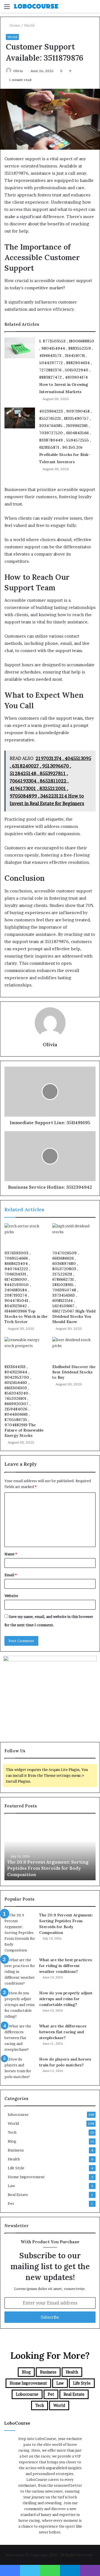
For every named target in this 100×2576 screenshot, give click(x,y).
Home (14, 25)
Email (11, 1575)
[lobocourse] (36, 6)
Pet (11, 2204)
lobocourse (18, 2114)
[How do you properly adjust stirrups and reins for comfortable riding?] (20, 2005)
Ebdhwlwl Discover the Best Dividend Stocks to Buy (74, 1372)
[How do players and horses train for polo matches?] (20, 2068)
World (29, 25)
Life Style (16, 2168)
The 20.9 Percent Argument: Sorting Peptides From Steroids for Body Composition (48, 1868)
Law (11, 2186)
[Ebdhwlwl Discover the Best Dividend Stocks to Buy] (74, 1349)
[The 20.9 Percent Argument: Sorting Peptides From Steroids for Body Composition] (20, 1933)
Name (11, 1554)
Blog (12, 2141)
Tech (12, 2132)
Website (11, 1596)
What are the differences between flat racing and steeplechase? (63, 2032)
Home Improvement (26, 2177)
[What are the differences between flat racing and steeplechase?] (20, 2038)
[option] (50, 1850)
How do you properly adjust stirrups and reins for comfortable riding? (66, 1999)
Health (14, 2159)
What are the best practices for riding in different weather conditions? (66, 1966)
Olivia (50, 1044)
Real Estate (18, 2195)
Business (16, 2150)
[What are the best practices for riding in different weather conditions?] (20, 1972)
